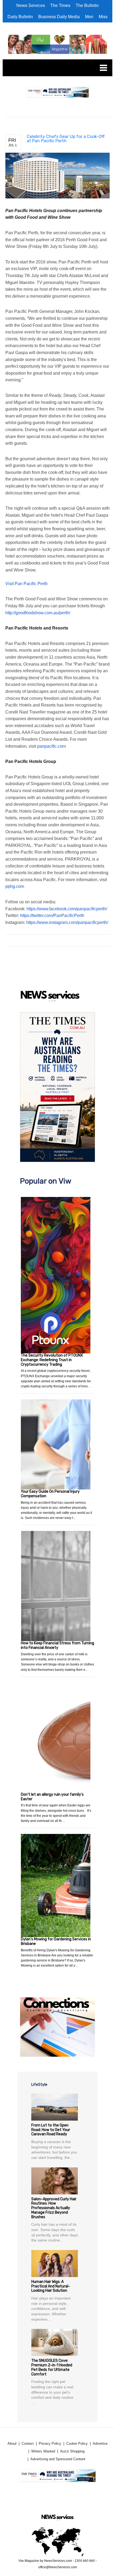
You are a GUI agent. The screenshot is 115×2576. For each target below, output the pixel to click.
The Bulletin (87, 5)
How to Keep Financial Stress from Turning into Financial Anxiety (57, 1645)
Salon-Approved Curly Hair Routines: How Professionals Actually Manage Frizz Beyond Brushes (54, 2208)
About (12, 2443)
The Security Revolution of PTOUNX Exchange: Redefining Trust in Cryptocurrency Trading (52, 1360)
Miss (103, 17)
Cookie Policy (77, 2443)
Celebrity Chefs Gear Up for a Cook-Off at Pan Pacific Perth (66, 139)
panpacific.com (51, 746)
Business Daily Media (59, 17)
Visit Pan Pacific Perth (26, 584)
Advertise (100, 2443)
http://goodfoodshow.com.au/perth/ (38, 613)
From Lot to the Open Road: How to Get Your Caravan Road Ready (51, 2130)
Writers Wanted (43, 2451)
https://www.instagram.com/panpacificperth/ (67, 922)
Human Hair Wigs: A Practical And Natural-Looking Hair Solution (51, 2286)
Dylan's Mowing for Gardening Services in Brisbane (56, 1941)
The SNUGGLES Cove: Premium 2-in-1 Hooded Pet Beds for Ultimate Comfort (52, 2367)
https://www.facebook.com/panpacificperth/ (67, 909)
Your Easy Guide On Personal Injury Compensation (50, 1494)
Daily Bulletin (20, 17)
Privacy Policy (50, 2443)
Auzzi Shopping (72, 2451)
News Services (31, 5)
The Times (60, 5)
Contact (28, 2443)
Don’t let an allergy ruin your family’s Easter (52, 1797)
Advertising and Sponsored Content (58, 2459)
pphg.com (15, 886)
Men (89, 17)
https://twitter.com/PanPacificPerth (52, 915)
